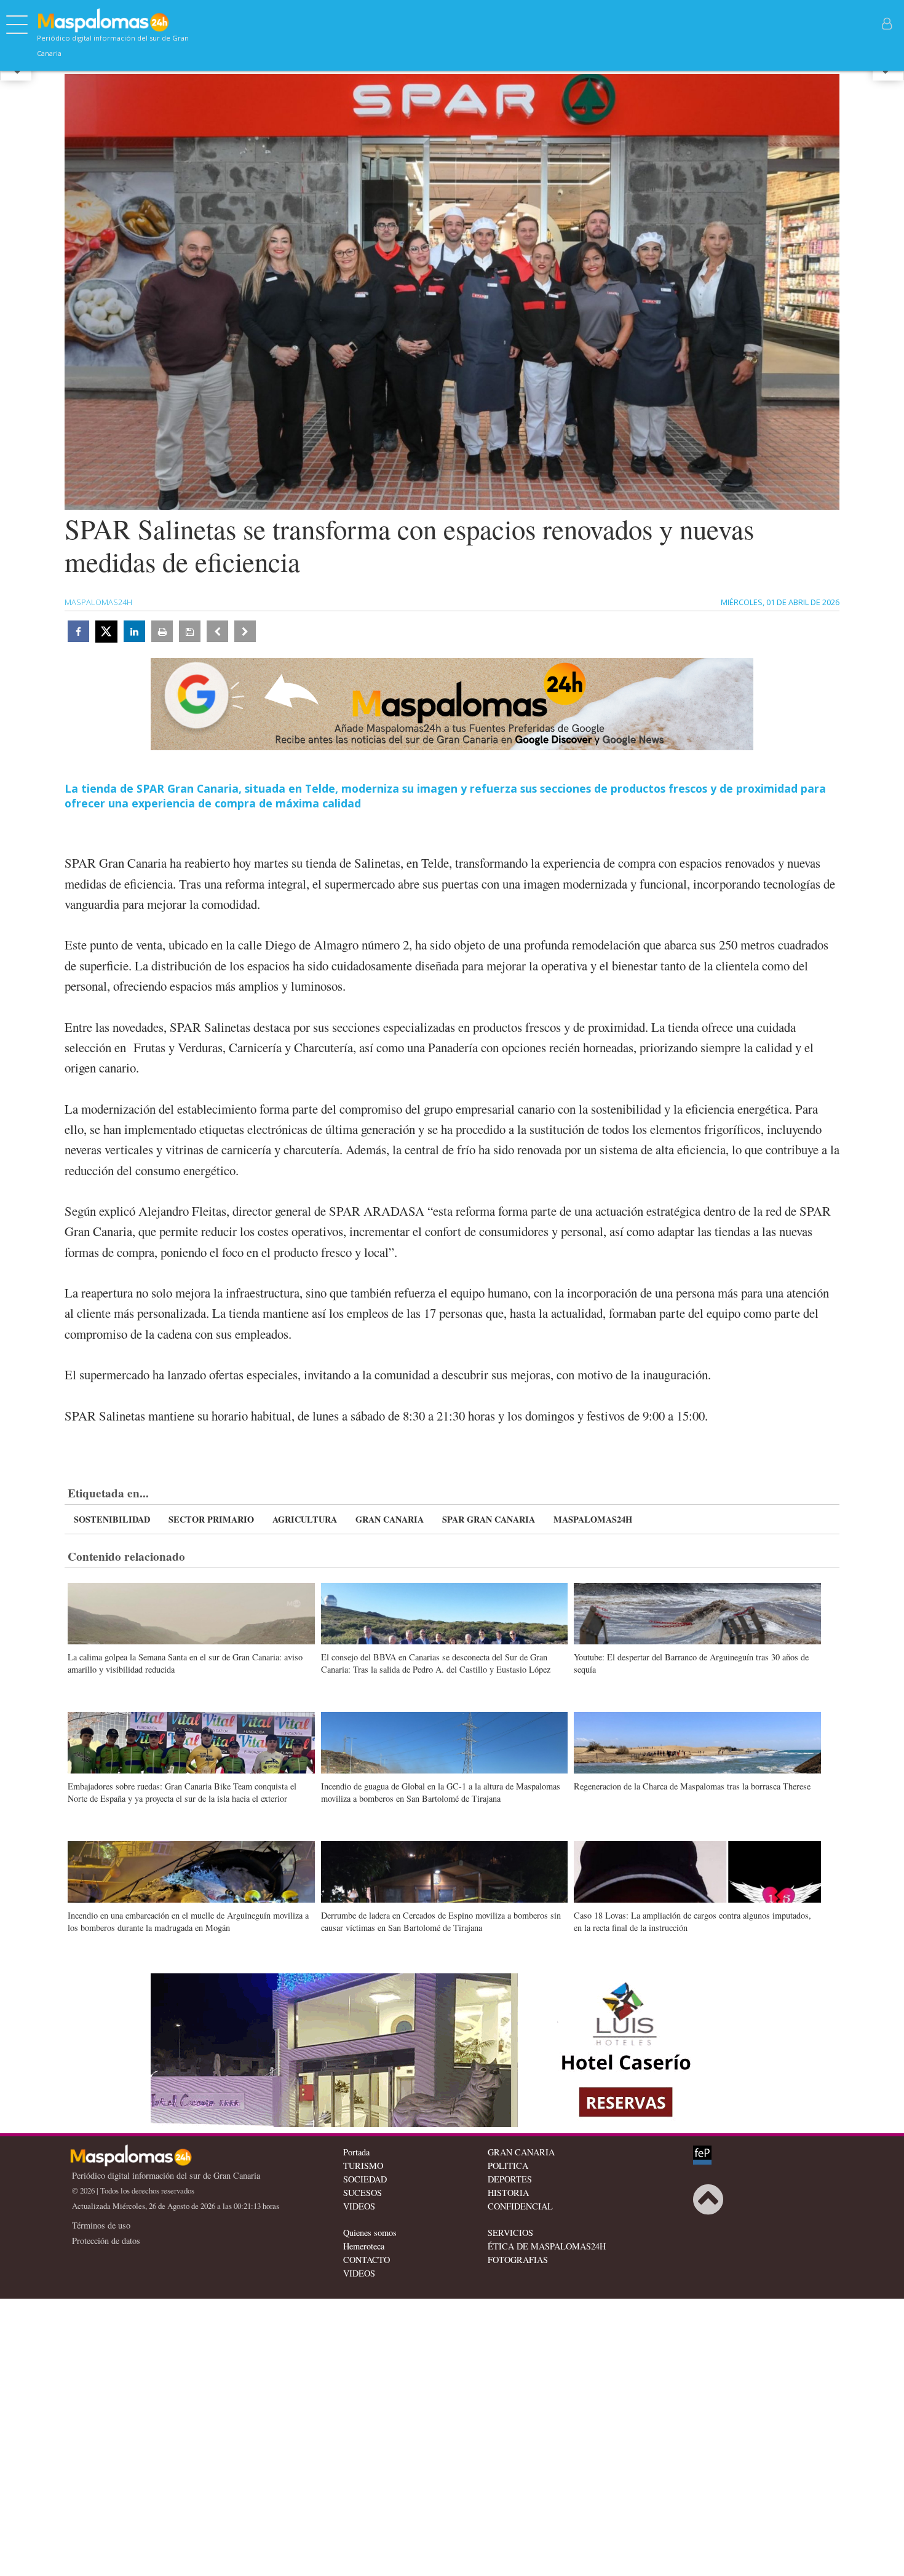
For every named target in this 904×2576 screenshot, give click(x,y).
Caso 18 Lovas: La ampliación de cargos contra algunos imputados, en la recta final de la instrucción (692, 1921)
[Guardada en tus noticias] (190, 631)
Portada (356, 2152)
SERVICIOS (510, 2233)
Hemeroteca (364, 2246)
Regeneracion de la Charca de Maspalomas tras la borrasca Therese (692, 1786)
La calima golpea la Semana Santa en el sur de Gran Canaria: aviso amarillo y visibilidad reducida (185, 1663)
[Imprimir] (162, 631)
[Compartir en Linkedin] (134, 631)
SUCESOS (363, 2193)
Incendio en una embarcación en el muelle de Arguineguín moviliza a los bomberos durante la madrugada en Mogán (188, 1921)
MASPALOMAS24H (593, 1519)
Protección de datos (106, 2241)
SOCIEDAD (365, 2179)
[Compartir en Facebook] (78, 631)
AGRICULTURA (305, 1519)
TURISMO (363, 2166)
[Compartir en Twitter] (106, 632)
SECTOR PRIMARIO (211, 1519)
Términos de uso (101, 2225)
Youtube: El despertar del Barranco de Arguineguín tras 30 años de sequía (691, 1663)
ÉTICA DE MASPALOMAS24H (547, 2246)
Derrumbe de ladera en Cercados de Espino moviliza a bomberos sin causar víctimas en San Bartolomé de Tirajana (441, 1921)
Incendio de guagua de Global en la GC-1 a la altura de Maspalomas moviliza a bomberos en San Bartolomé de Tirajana (441, 1792)
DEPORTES (510, 2179)
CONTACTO (367, 2260)
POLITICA (508, 2166)
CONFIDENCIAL (520, 2206)
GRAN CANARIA (390, 1519)
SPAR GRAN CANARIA (489, 1519)
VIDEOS (359, 2206)
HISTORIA (508, 2193)
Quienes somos (370, 2233)
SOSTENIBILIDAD (112, 1519)
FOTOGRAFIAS (518, 2260)
